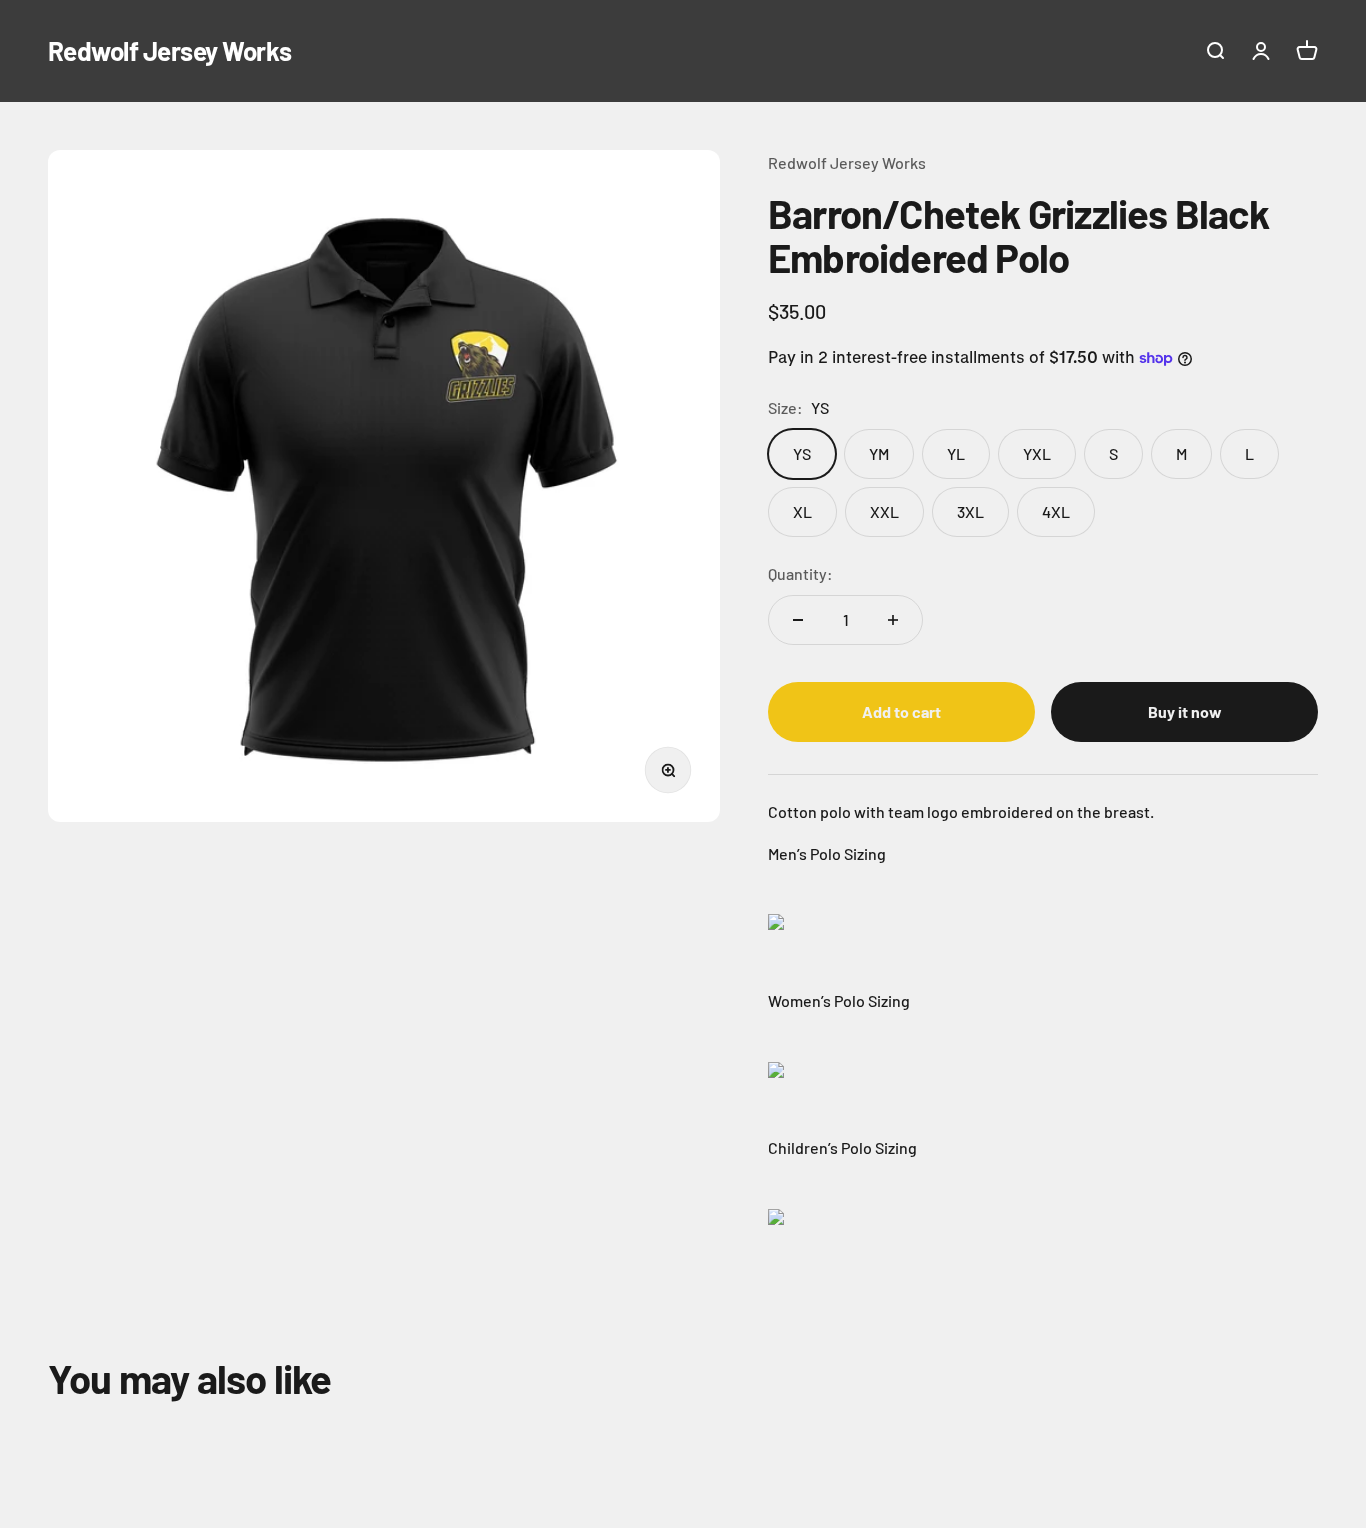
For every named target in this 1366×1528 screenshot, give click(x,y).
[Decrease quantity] (798, 620)
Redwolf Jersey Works (847, 162)
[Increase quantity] (893, 620)
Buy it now (1185, 711)
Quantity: (800, 573)
